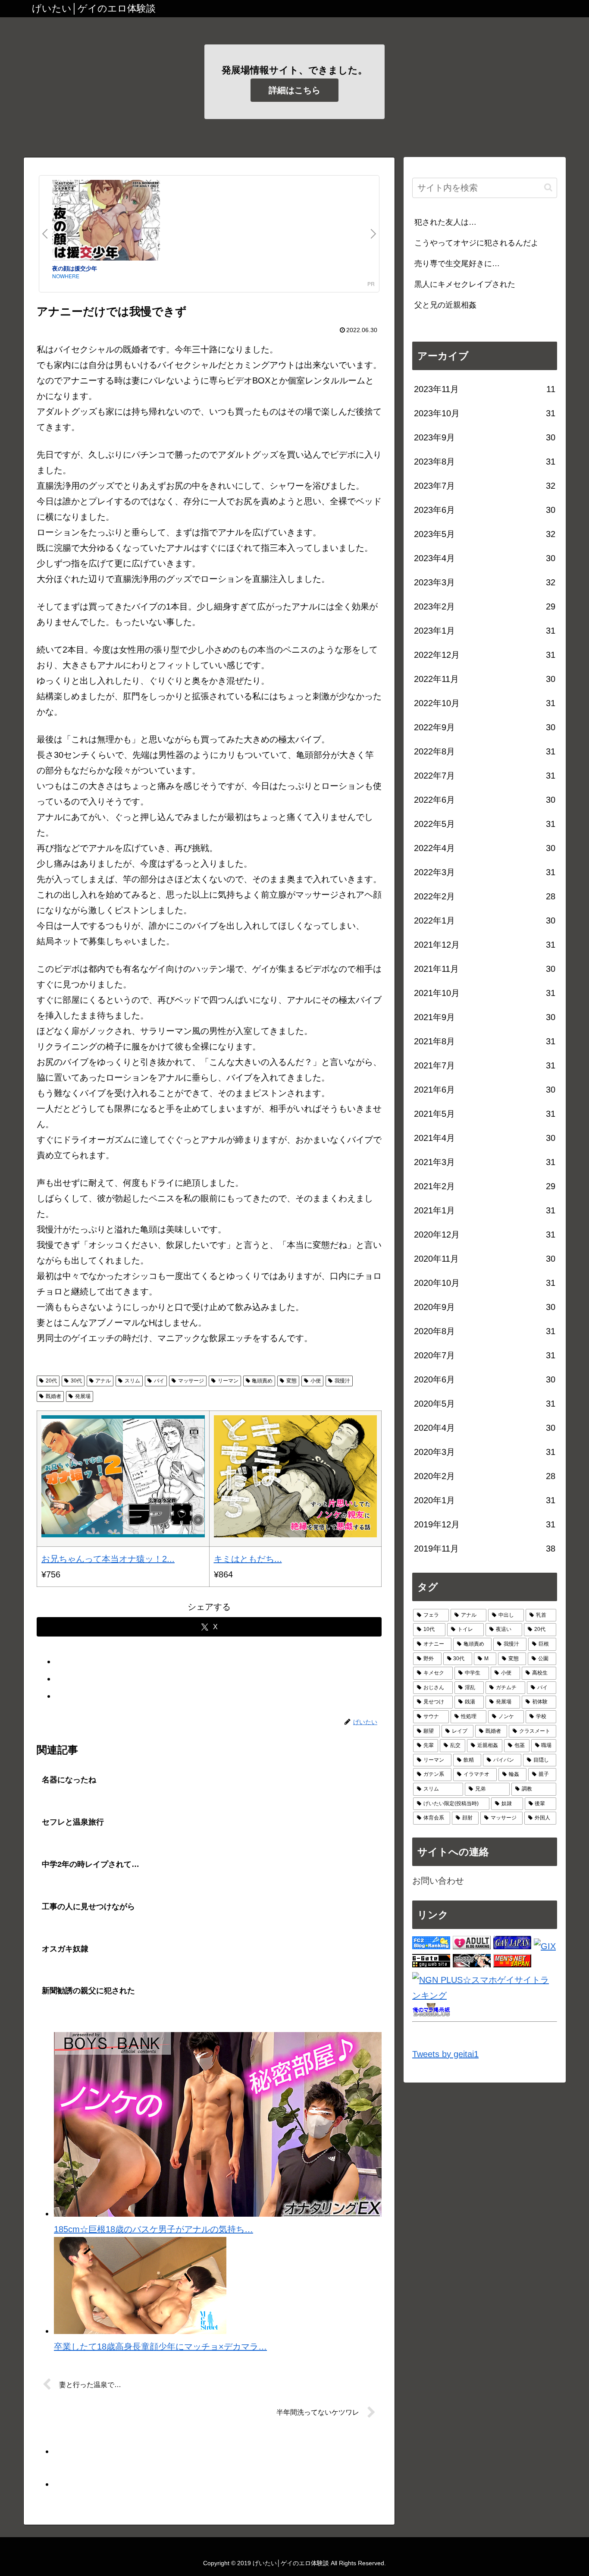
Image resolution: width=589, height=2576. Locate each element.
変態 (291, 1381)
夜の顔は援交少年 (75, 268)
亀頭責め (262, 1381)
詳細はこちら (294, 90)
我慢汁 (342, 1381)
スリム (132, 1381)
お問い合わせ (438, 1881)
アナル (103, 1381)
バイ (159, 1381)
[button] (548, 187)
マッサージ (191, 1381)
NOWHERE (66, 276)
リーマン (228, 1381)
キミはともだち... (248, 1559)
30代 (76, 1381)
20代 (51, 1381)
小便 (316, 1381)
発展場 (83, 1396)
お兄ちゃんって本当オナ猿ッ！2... (108, 1559)
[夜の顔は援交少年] (106, 222)
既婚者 (53, 1396)
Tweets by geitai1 (445, 2054)
